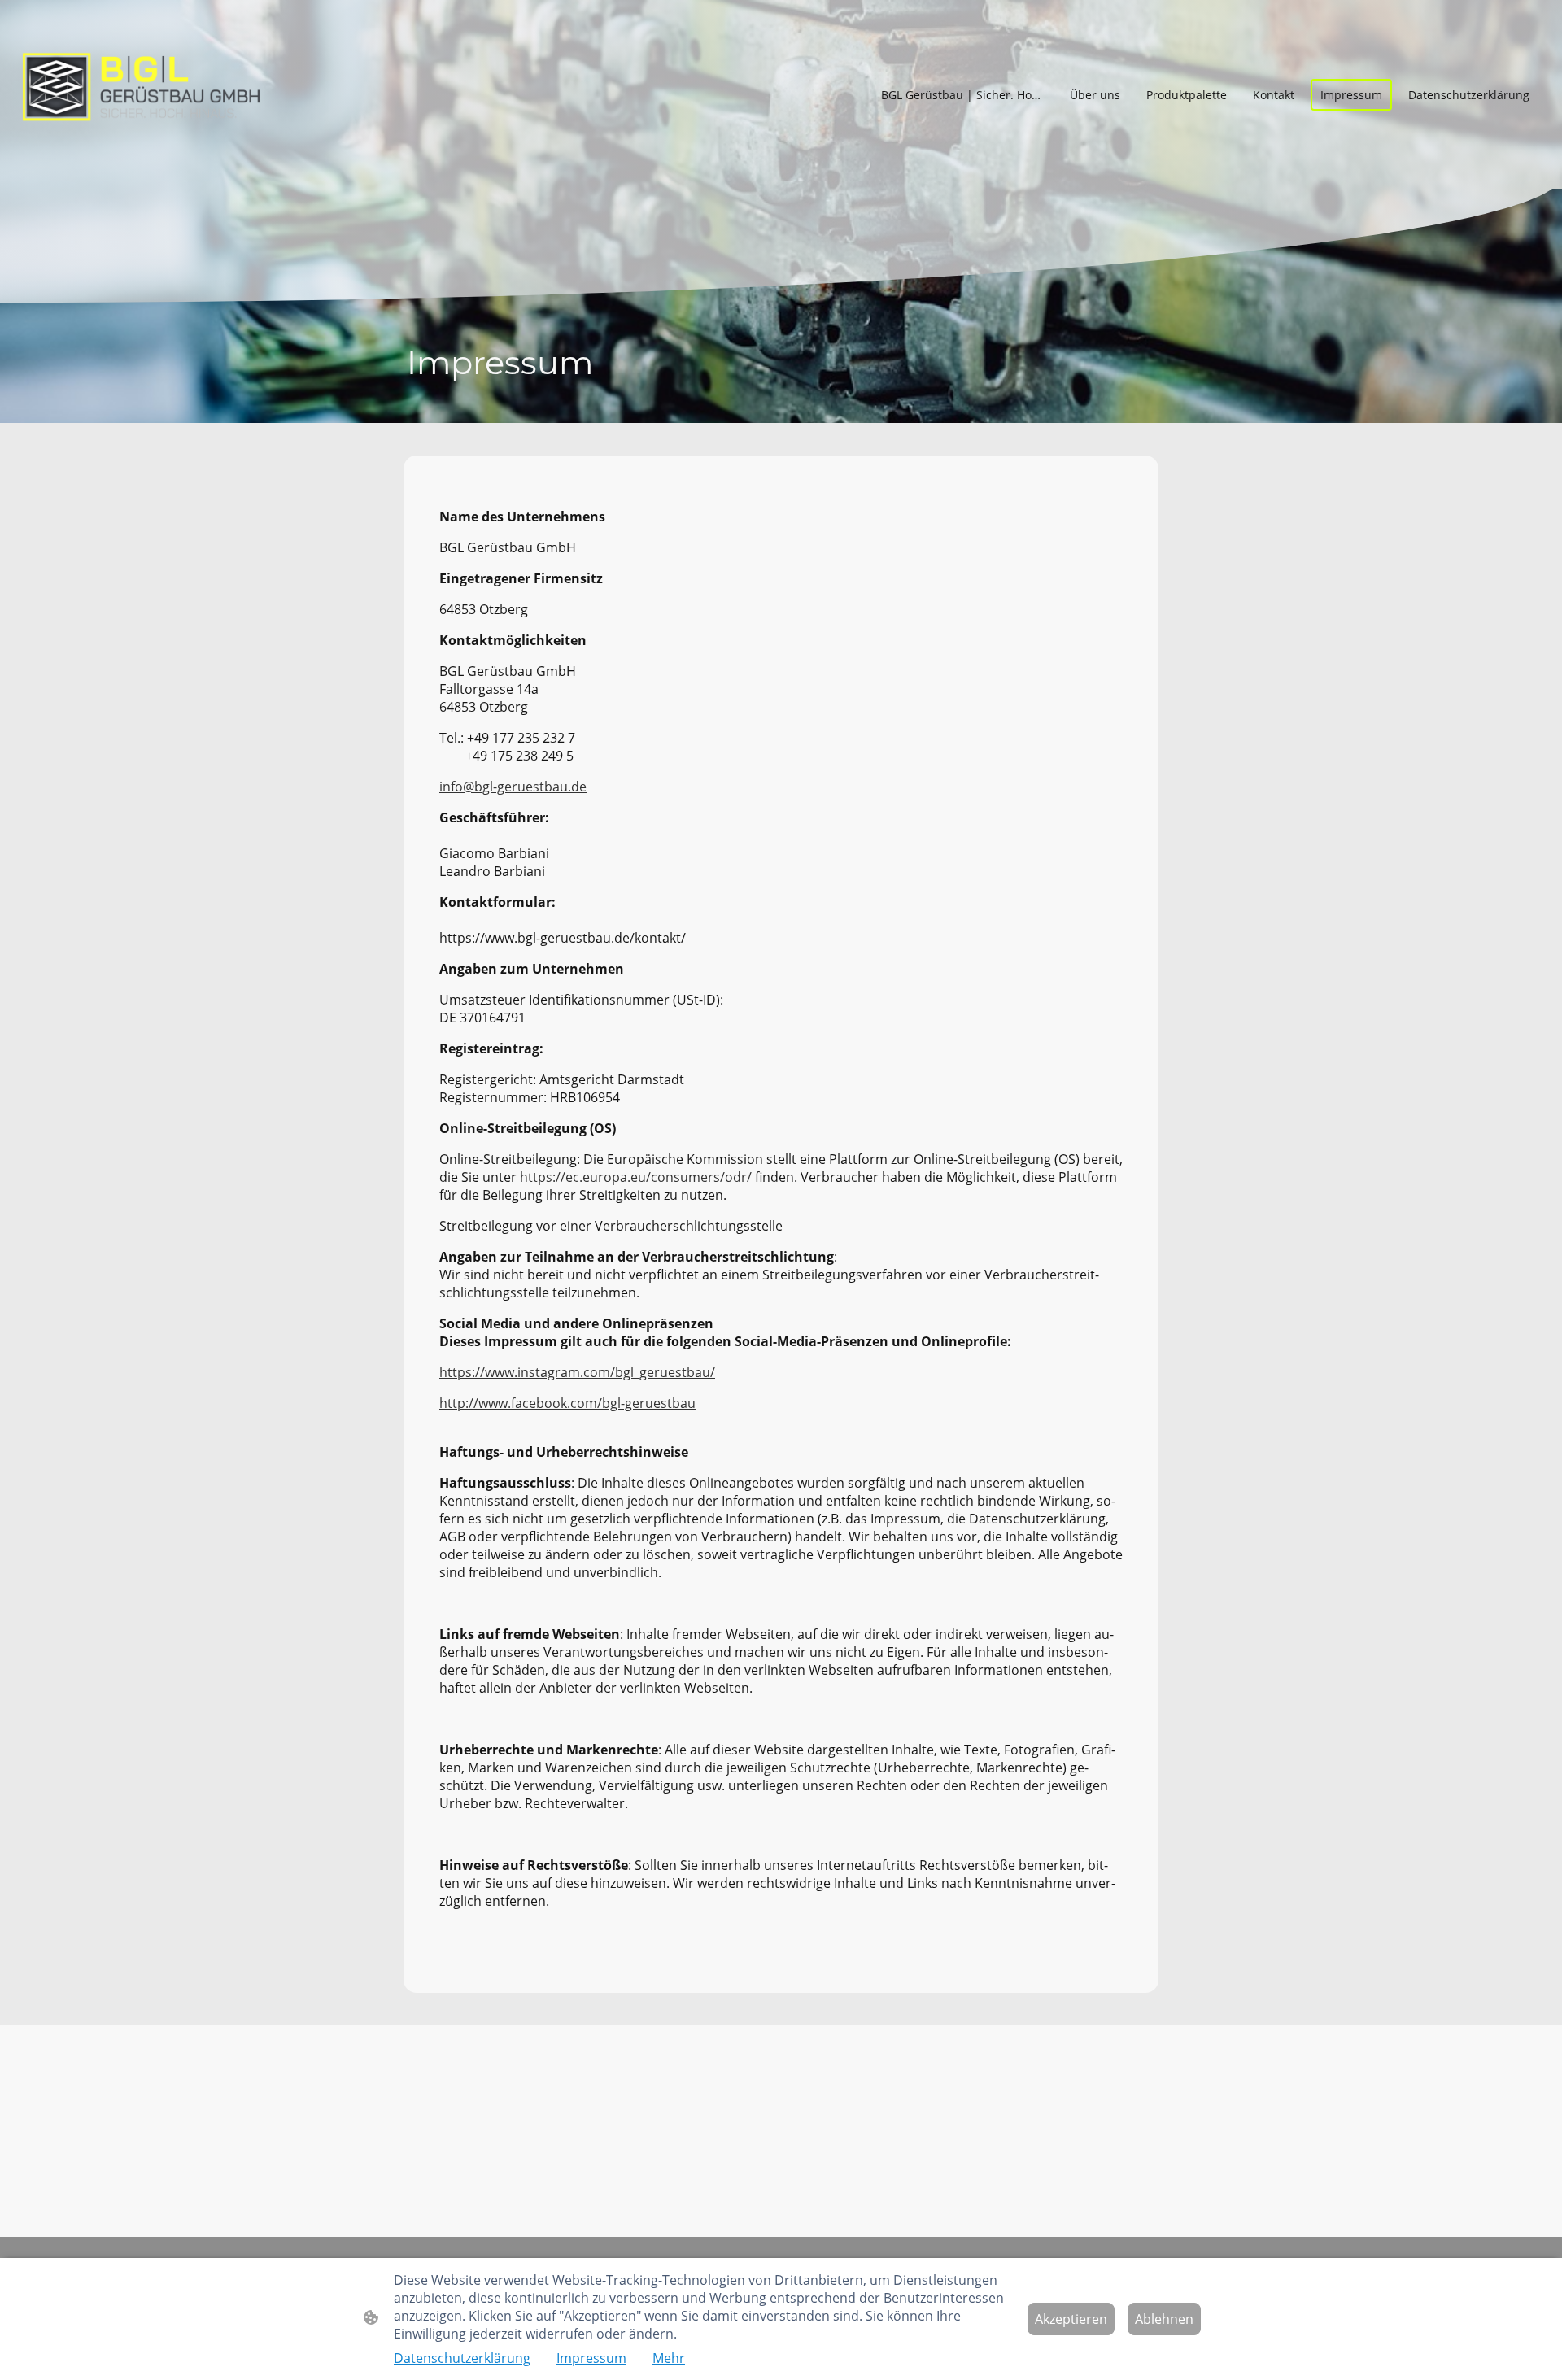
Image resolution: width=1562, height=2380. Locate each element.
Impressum (591, 2358)
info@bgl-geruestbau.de (513, 787)
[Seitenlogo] (141, 94)
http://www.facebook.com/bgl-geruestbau (567, 1403)
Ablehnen (1164, 2319)
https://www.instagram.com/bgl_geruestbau (575, 1372)
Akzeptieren (1071, 2319)
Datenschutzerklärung (462, 2358)
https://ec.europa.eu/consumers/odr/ (636, 1177)
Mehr (669, 2358)
